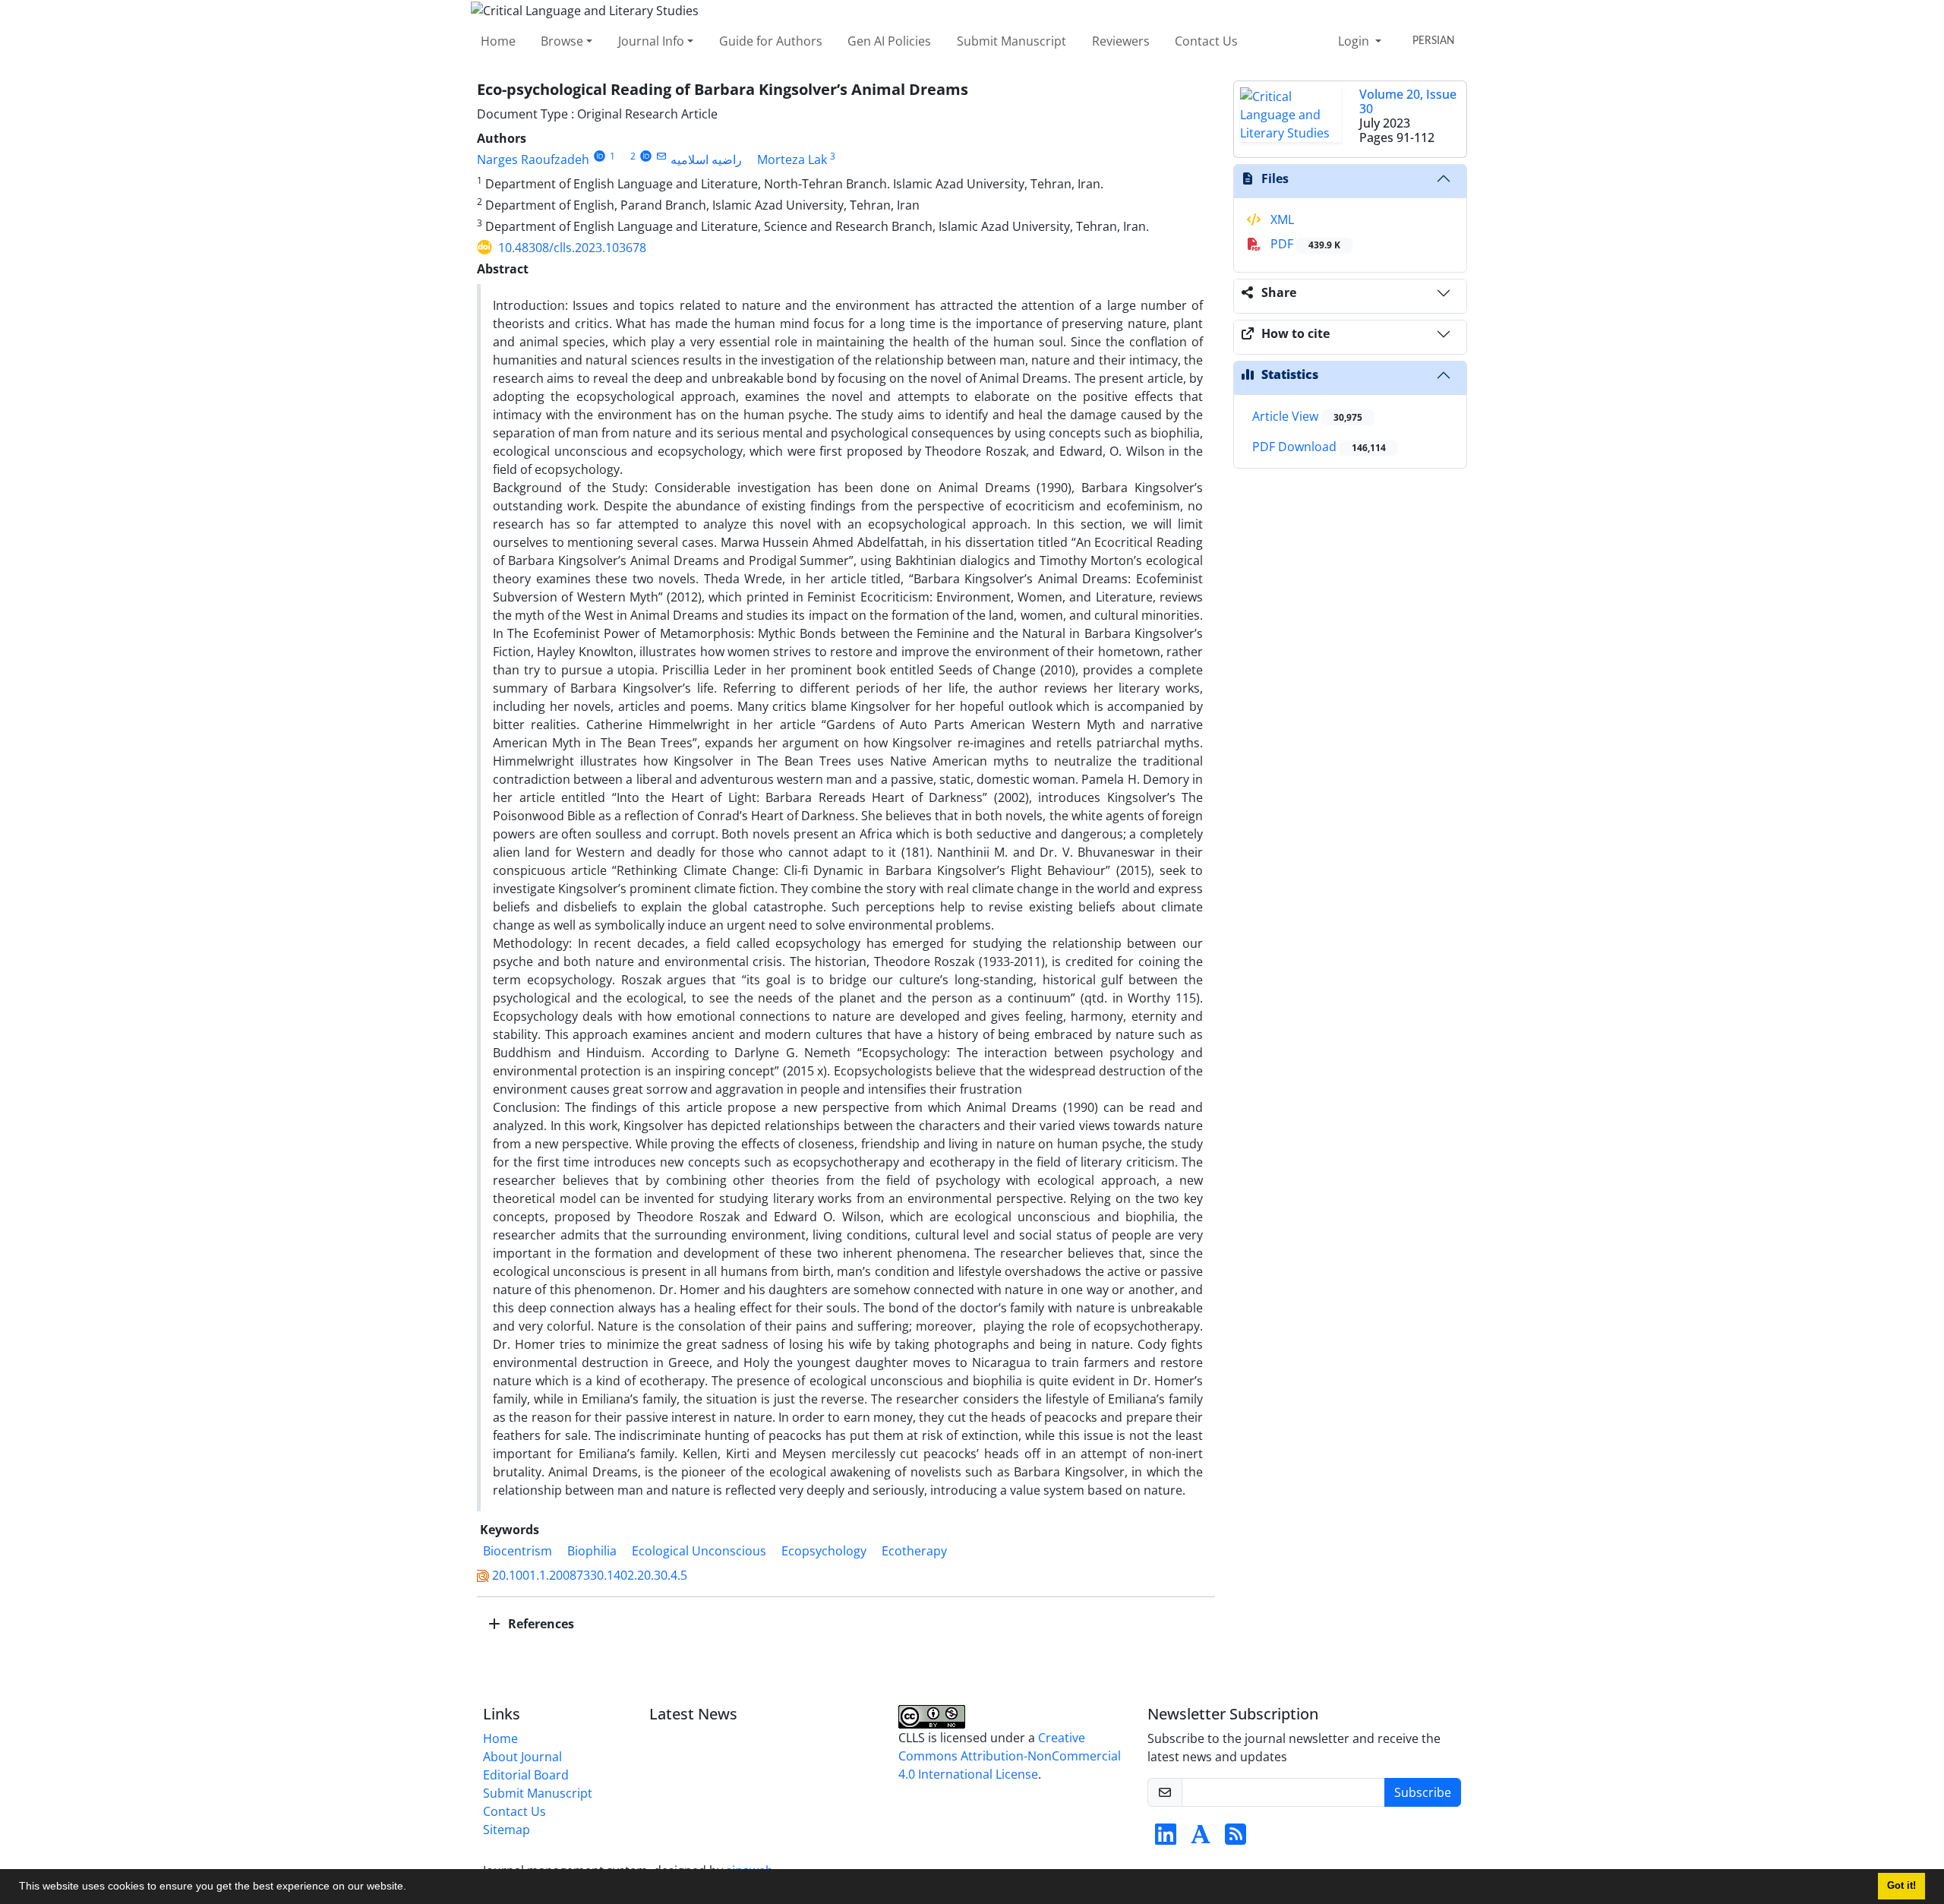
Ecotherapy (914, 1551)
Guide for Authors (771, 41)
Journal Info (651, 41)
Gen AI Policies (889, 41)
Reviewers (1121, 41)
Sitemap (507, 1830)
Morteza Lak (792, 159)
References (540, 1624)
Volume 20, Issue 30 (1408, 101)
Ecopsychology (824, 1551)
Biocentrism (518, 1551)
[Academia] (1201, 1839)
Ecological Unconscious (699, 1551)
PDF (1304, 244)
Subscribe (1423, 1792)
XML (1281, 219)
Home (498, 41)
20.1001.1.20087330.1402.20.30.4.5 (590, 1575)
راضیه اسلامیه (706, 159)
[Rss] (1236, 1839)
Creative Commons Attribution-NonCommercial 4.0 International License (1010, 1756)
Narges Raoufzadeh (533, 159)
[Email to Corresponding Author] (662, 156)
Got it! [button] (1901, 1886)
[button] (412, 1888)
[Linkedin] (1166, 1839)
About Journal (522, 1757)
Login (1355, 41)
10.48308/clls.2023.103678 (572, 248)
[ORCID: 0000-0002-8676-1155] (646, 156)
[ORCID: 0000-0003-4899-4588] (600, 156)
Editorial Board (526, 1775)
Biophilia (592, 1551)
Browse (562, 41)
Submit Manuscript (1011, 41)
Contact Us (1206, 41)
